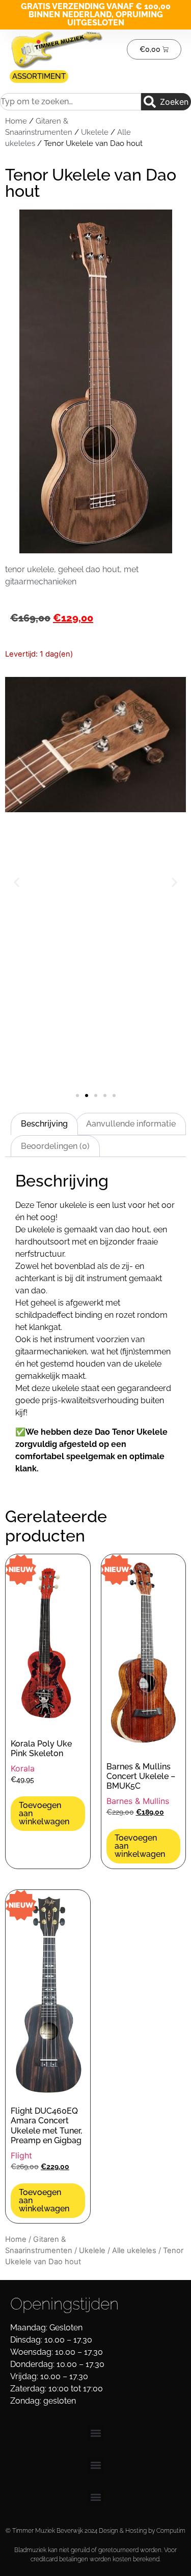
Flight (21, 2155)
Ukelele (95, 132)
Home (16, 121)
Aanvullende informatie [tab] (131, 1124)
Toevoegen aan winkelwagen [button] (44, 1813)
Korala (23, 1768)
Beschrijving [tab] (44, 1124)
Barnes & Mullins (138, 1801)
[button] (17, 882)
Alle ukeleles (134, 2251)
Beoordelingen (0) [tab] (55, 1146)
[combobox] (71, 102)
